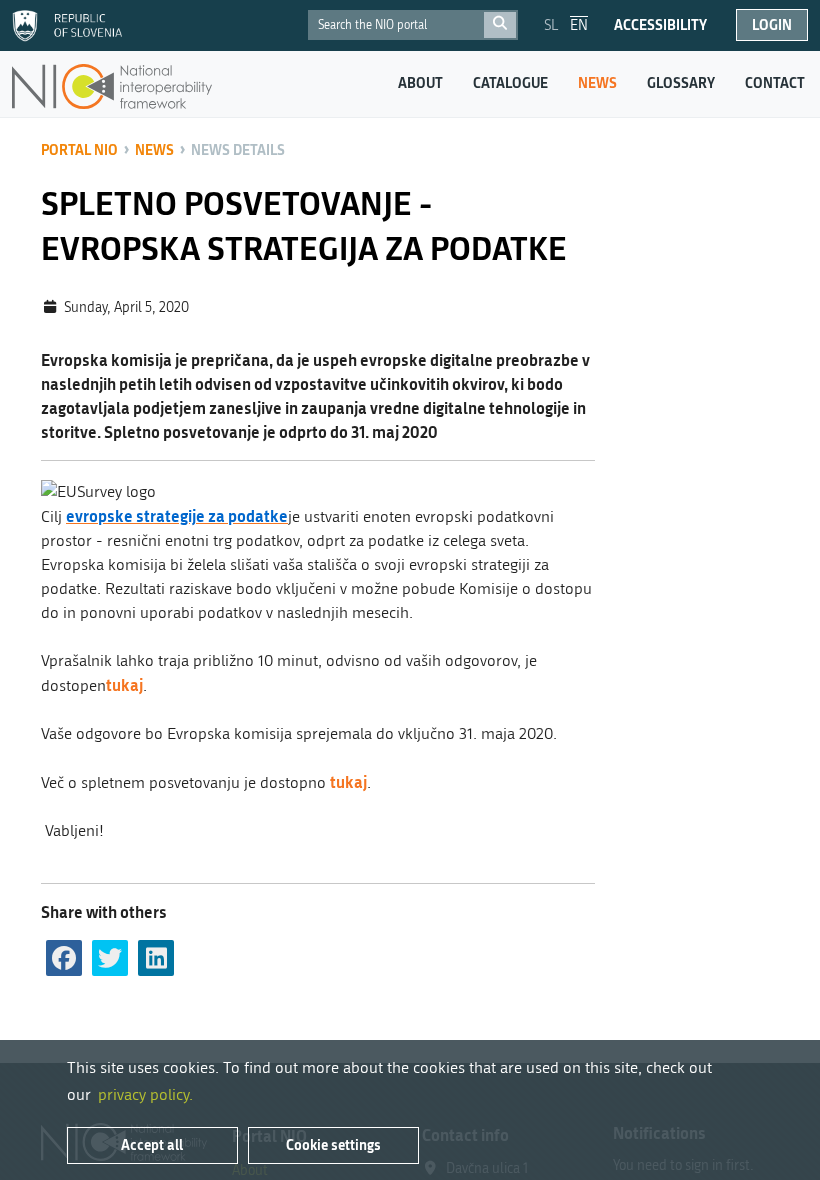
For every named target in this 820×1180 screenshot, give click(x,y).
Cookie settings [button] (333, 1144)
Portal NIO (79, 149)
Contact (775, 83)
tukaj (124, 684)
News (597, 83)
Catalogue (510, 83)
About (420, 83)
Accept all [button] (152, 1144)
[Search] (500, 25)
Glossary (681, 83)
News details (238, 149)
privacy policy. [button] (145, 1094)
